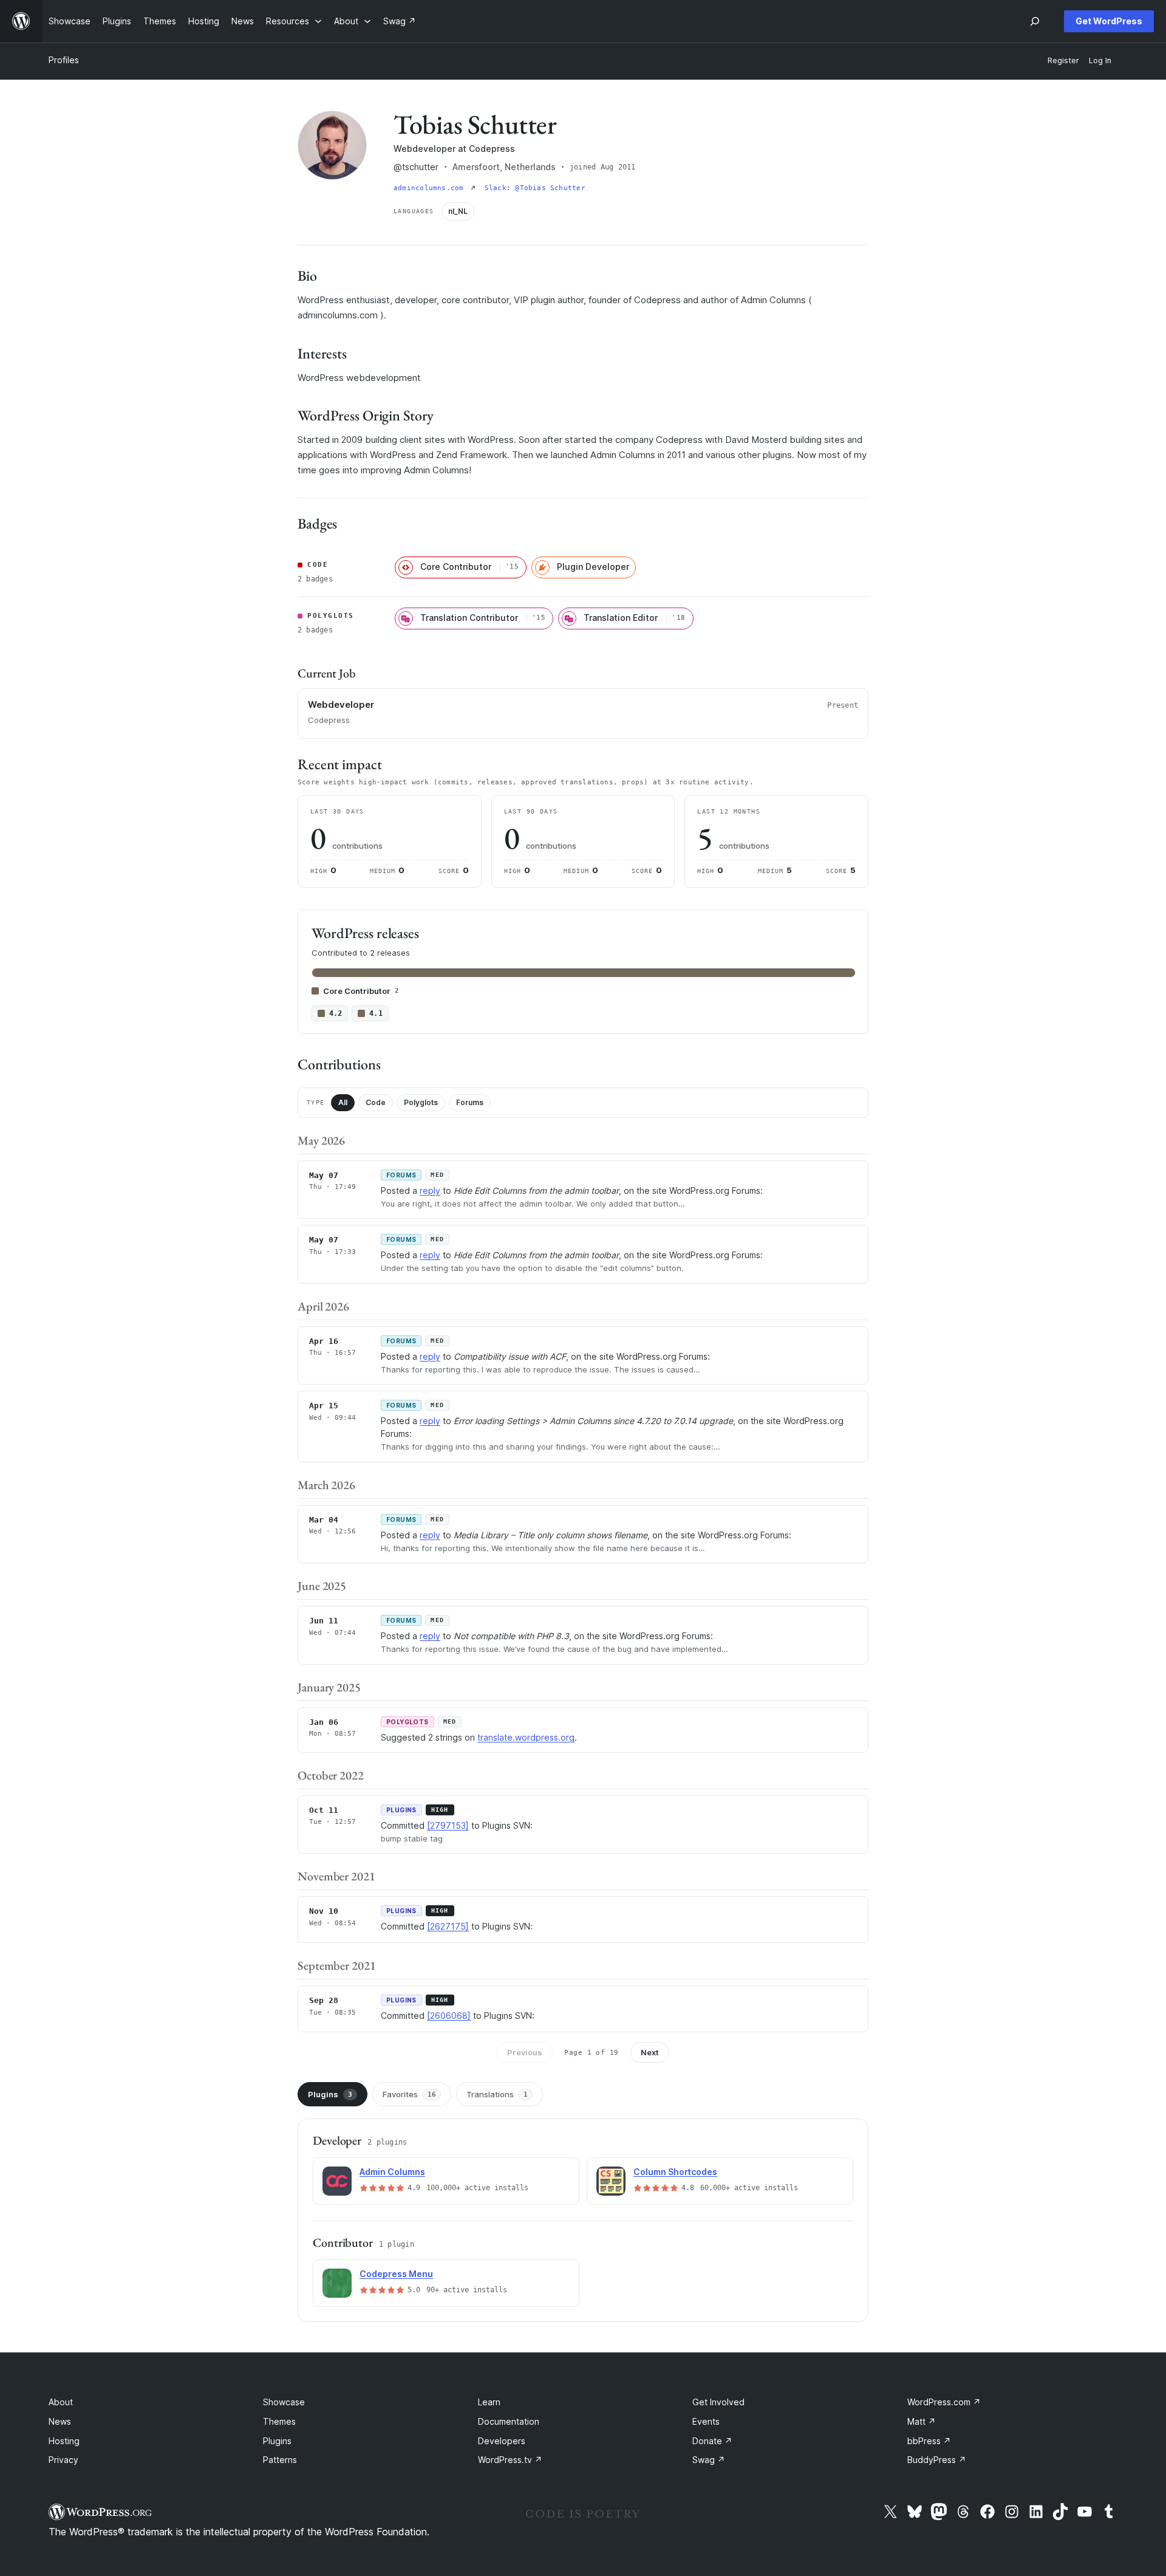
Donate (712, 2441)
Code (376, 1102)
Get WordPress (1109, 21)
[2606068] (449, 2016)
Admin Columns (392, 2172)
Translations (497, 2094)
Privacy (63, 2460)
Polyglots (421, 1102)
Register (1063, 60)
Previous (525, 2052)
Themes (279, 2421)
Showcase (284, 2402)
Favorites (409, 2094)
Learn (489, 2402)
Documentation (509, 2421)
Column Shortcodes (675, 2172)
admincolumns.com (431, 188)
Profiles (64, 60)
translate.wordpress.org (526, 1737)
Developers (502, 2441)
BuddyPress (937, 2460)
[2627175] (448, 1926)
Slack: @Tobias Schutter (535, 188)
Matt (922, 2421)
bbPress (929, 2441)
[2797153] (448, 1825)
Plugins (330, 2094)
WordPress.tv (510, 2460)
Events (706, 2421)
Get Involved (718, 2402)
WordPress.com (944, 2402)
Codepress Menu (396, 2274)
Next (650, 2052)
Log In (1100, 60)
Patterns (280, 2460)
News (60, 2421)
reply (430, 1190)
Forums (470, 1102)
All (343, 1102)
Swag (709, 2460)
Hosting (64, 2441)
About (61, 2402)
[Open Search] (1035, 21)
